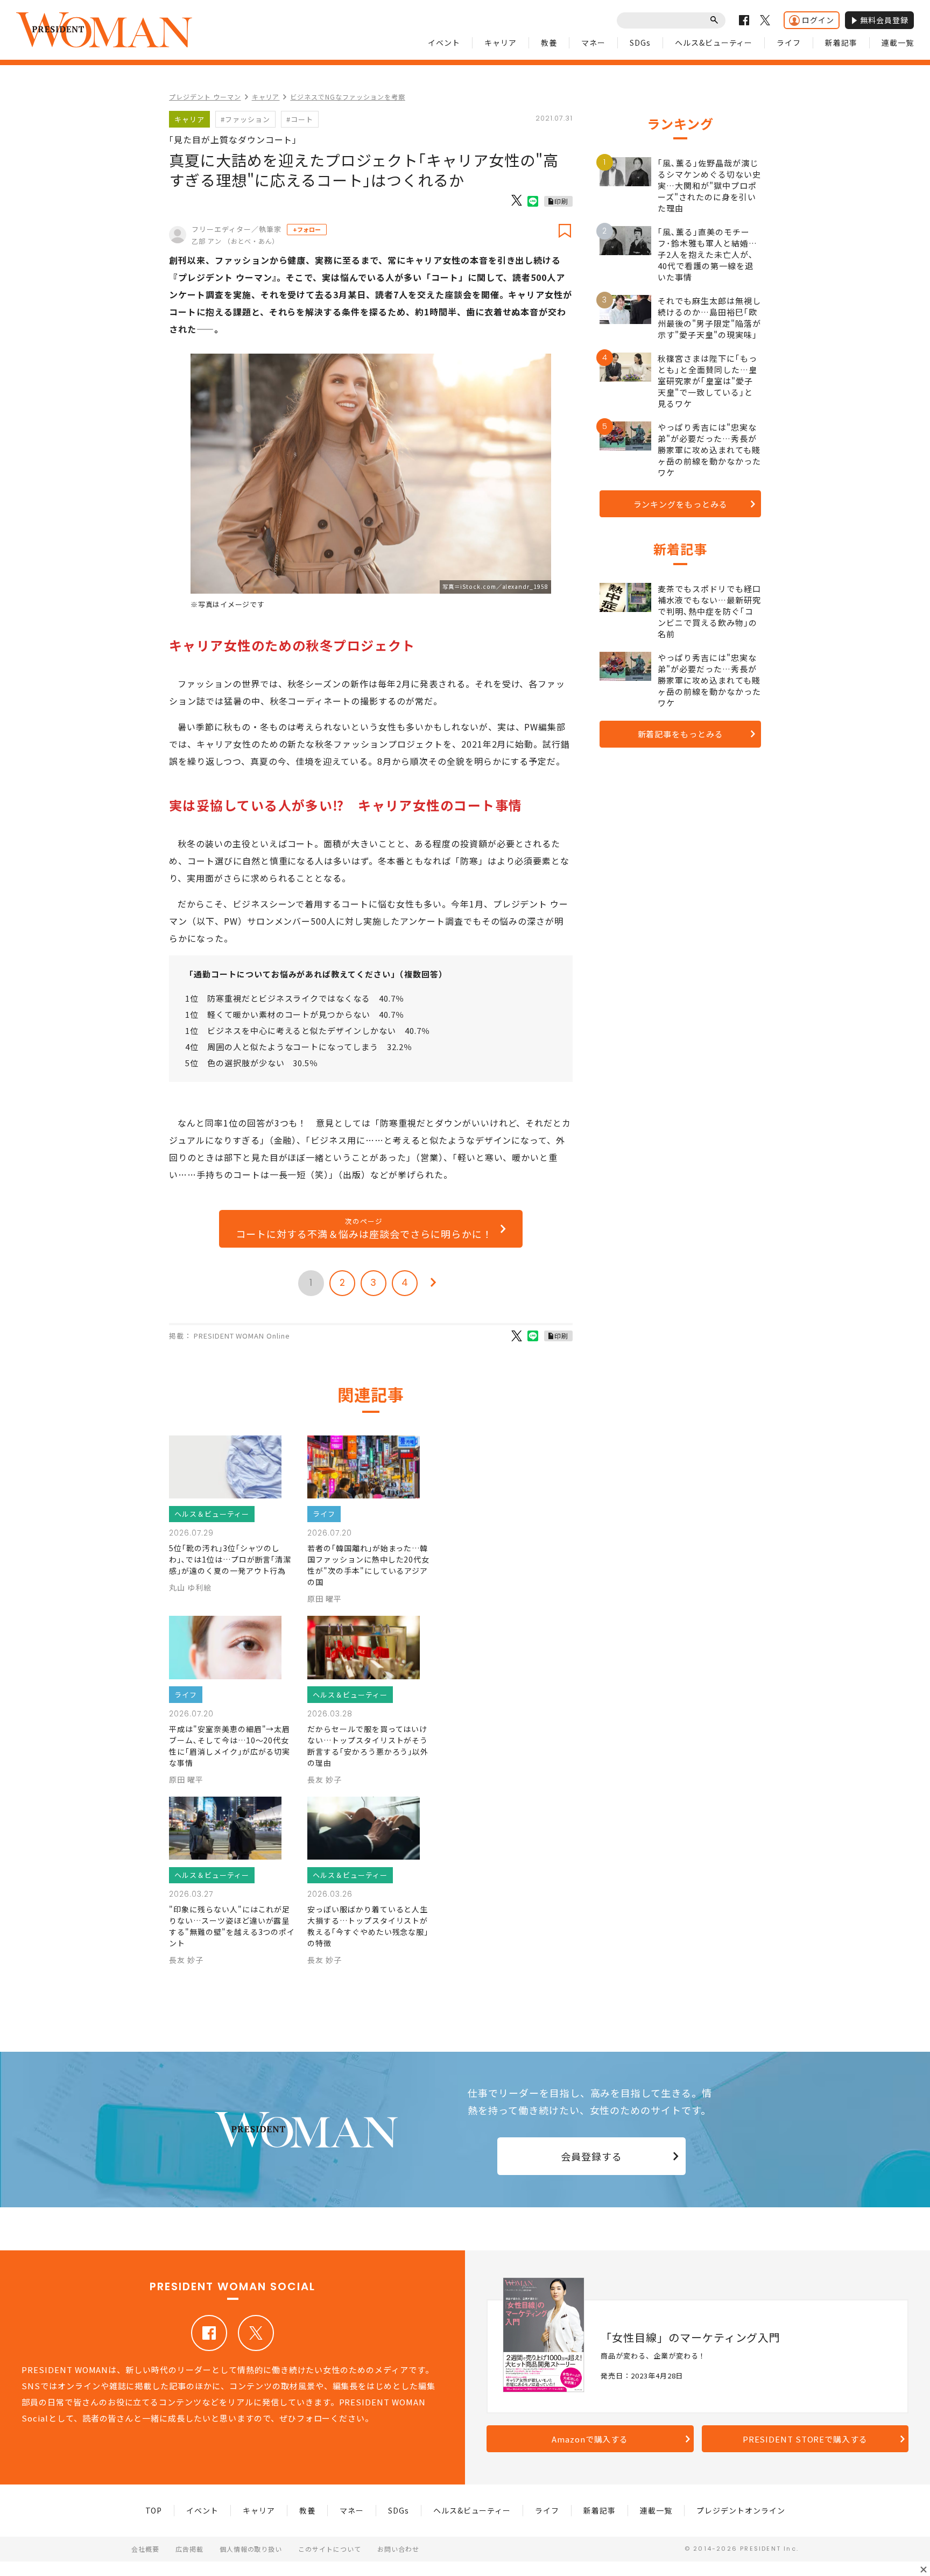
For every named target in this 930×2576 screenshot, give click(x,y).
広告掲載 (189, 2549)
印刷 (561, 201)
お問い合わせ (398, 2549)
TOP (154, 2510)
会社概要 (145, 2549)
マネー (593, 43)
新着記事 (841, 43)
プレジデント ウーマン (205, 97)
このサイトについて (330, 2549)
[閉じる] (924, 2570)
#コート (300, 119)
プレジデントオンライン (741, 2510)
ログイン (818, 20)
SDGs (640, 43)
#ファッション (245, 119)
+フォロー (307, 229)
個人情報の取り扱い (251, 2549)
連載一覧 (898, 43)
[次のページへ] (433, 1283)
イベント (444, 43)
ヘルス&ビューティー (714, 43)
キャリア (501, 43)
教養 (549, 43)
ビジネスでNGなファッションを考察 (347, 97)
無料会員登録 (884, 20)
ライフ (789, 43)
